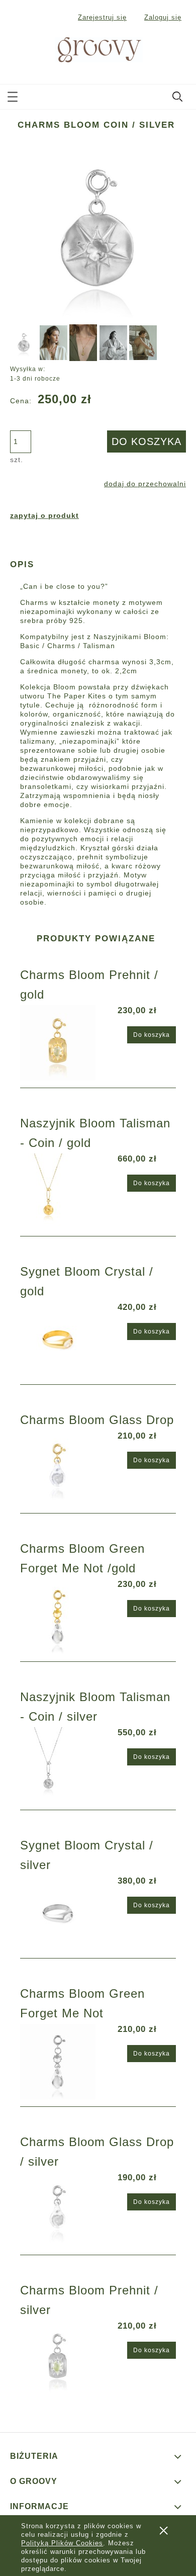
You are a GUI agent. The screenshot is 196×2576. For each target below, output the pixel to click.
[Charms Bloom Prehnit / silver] (59, 2358)
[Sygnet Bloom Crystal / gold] (59, 1340)
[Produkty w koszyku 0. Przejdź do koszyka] (178, 50)
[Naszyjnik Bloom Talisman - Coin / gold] (59, 1191)
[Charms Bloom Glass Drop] (59, 1468)
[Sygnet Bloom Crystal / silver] (59, 1913)
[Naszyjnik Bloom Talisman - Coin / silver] (59, 1765)
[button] (13, 95)
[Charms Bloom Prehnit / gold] (59, 1043)
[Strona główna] (87, 49)
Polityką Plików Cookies (62, 2543)
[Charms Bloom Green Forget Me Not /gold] (59, 1617)
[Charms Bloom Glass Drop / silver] (59, 2210)
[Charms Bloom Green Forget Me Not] (59, 2062)
